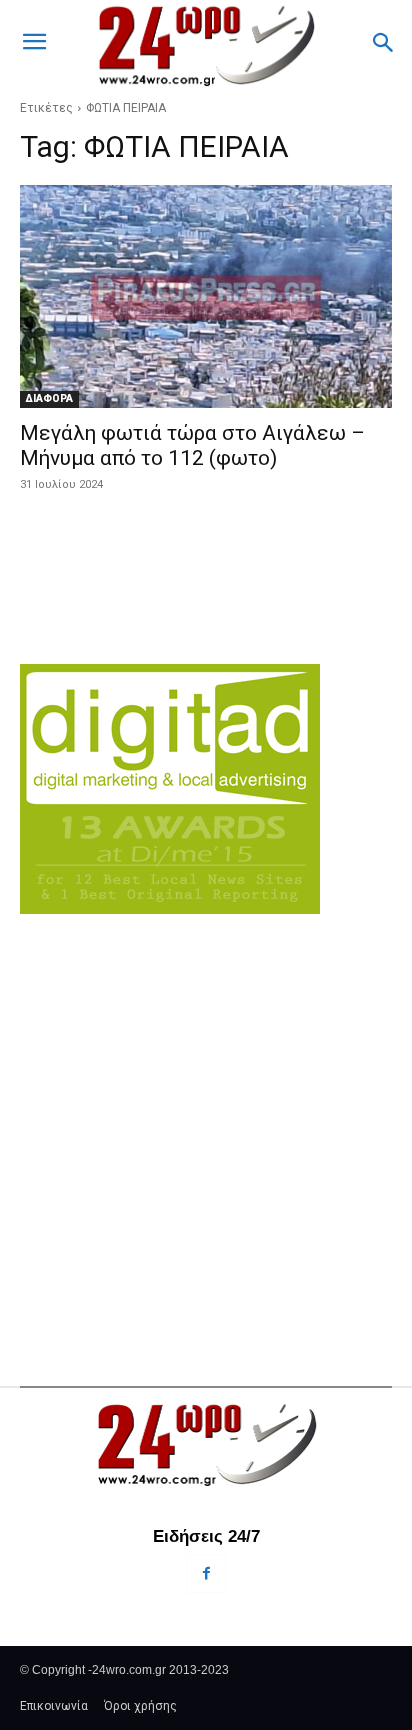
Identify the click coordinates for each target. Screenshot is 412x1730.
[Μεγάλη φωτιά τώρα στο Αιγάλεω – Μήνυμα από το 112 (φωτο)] (206, 296)
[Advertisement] (206, 1113)
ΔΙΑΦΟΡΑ (49, 398)
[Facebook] (205, 1573)
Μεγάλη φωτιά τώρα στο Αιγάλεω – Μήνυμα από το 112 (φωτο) (192, 445)
